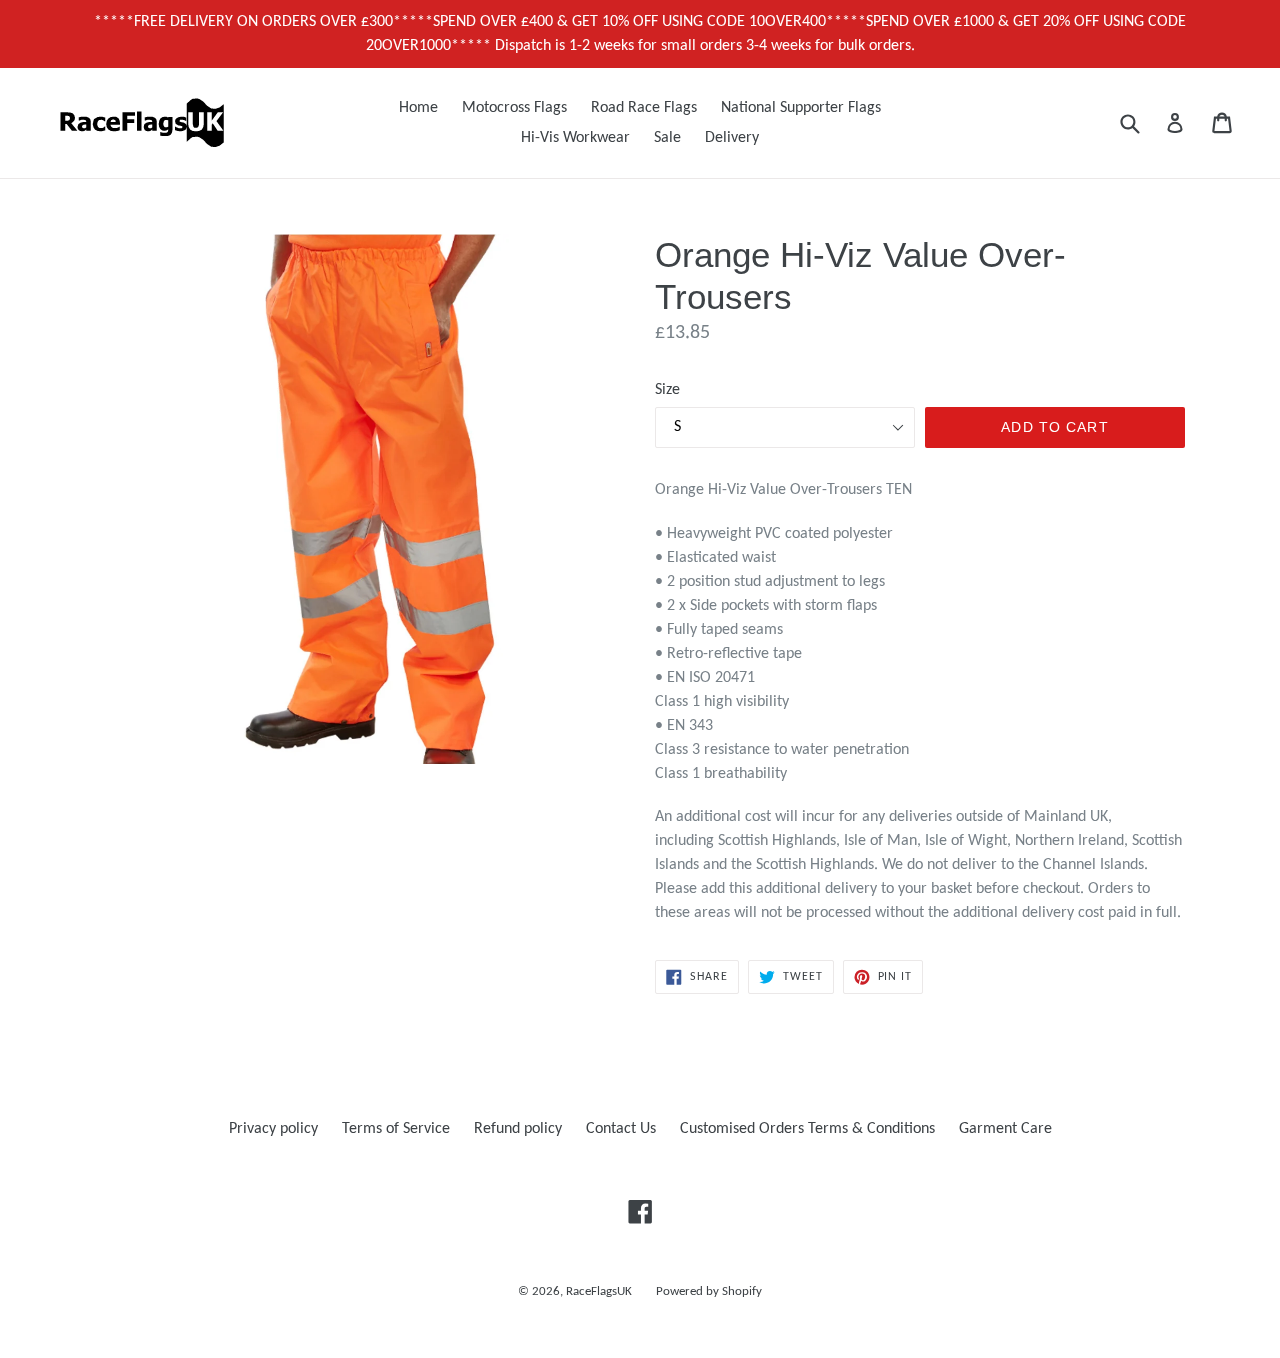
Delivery (732, 138)
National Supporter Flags (801, 108)
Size (667, 390)
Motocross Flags (514, 108)
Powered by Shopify (709, 1291)
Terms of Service (396, 1129)
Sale (667, 138)
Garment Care (1005, 1129)
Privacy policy (273, 1129)
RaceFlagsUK (599, 1291)
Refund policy (518, 1129)
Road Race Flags (644, 108)
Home (418, 108)
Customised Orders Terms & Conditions (807, 1129)
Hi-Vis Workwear (575, 138)
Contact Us (621, 1129)
